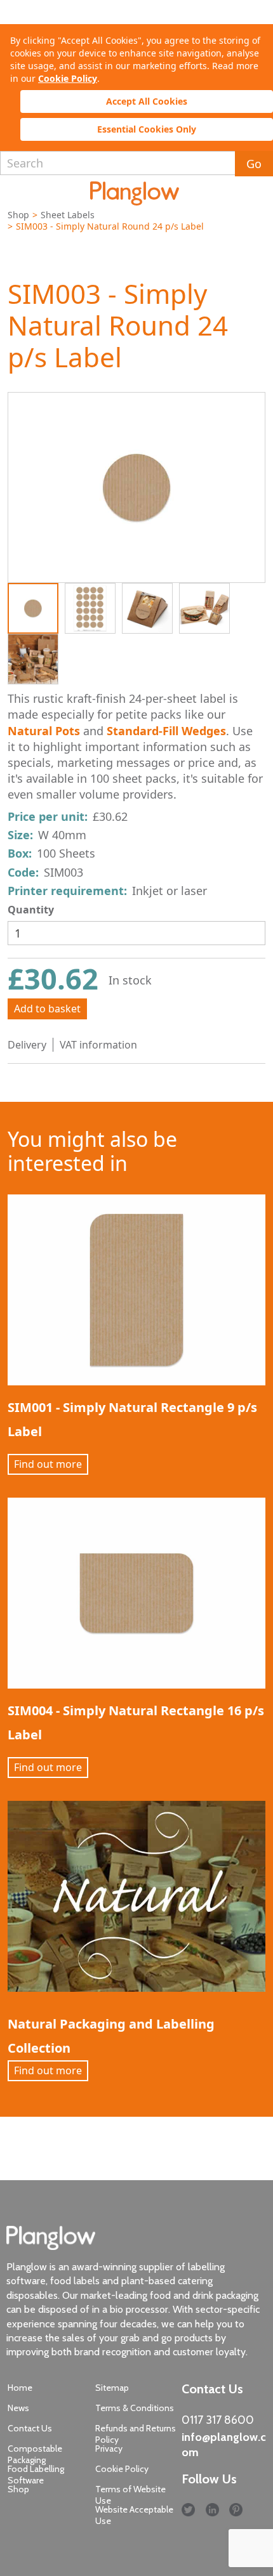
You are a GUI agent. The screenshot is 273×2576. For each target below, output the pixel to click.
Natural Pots (44, 731)
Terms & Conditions (135, 2408)
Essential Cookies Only (147, 129)
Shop (18, 215)
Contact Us (30, 2428)
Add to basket (47, 1009)
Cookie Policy (68, 78)
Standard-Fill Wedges (166, 731)
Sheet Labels (68, 215)
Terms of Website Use (130, 2495)
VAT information (98, 1045)
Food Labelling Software (36, 2475)
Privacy (109, 2449)
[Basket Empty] (255, 193)
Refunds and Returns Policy (136, 2434)
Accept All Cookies (147, 101)
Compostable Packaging (35, 2454)
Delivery (27, 1045)
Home (20, 2388)
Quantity (31, 910)
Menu (15, 191)
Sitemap (112, 2388)
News (18, 2408)
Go (254, 164)
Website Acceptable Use (134, 2515)
